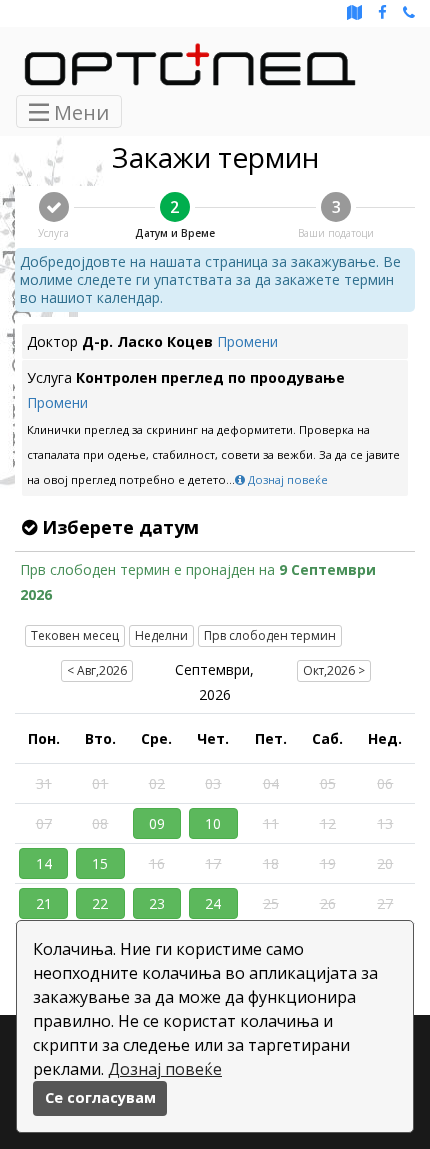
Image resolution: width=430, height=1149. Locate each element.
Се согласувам (100, 1097)
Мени (79, 112)
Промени (247, 341)
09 (157, 823)
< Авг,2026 (97, 670)
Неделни (161, 635)
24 (213, 903)
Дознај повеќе (165, 1069)
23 (157, 903)
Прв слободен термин (270, 635)
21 (44, 903)
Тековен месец (75, 635)
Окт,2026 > (334, 670)
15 (100, 863)
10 (213, 823)
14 (44, 863)
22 (100, 903)
